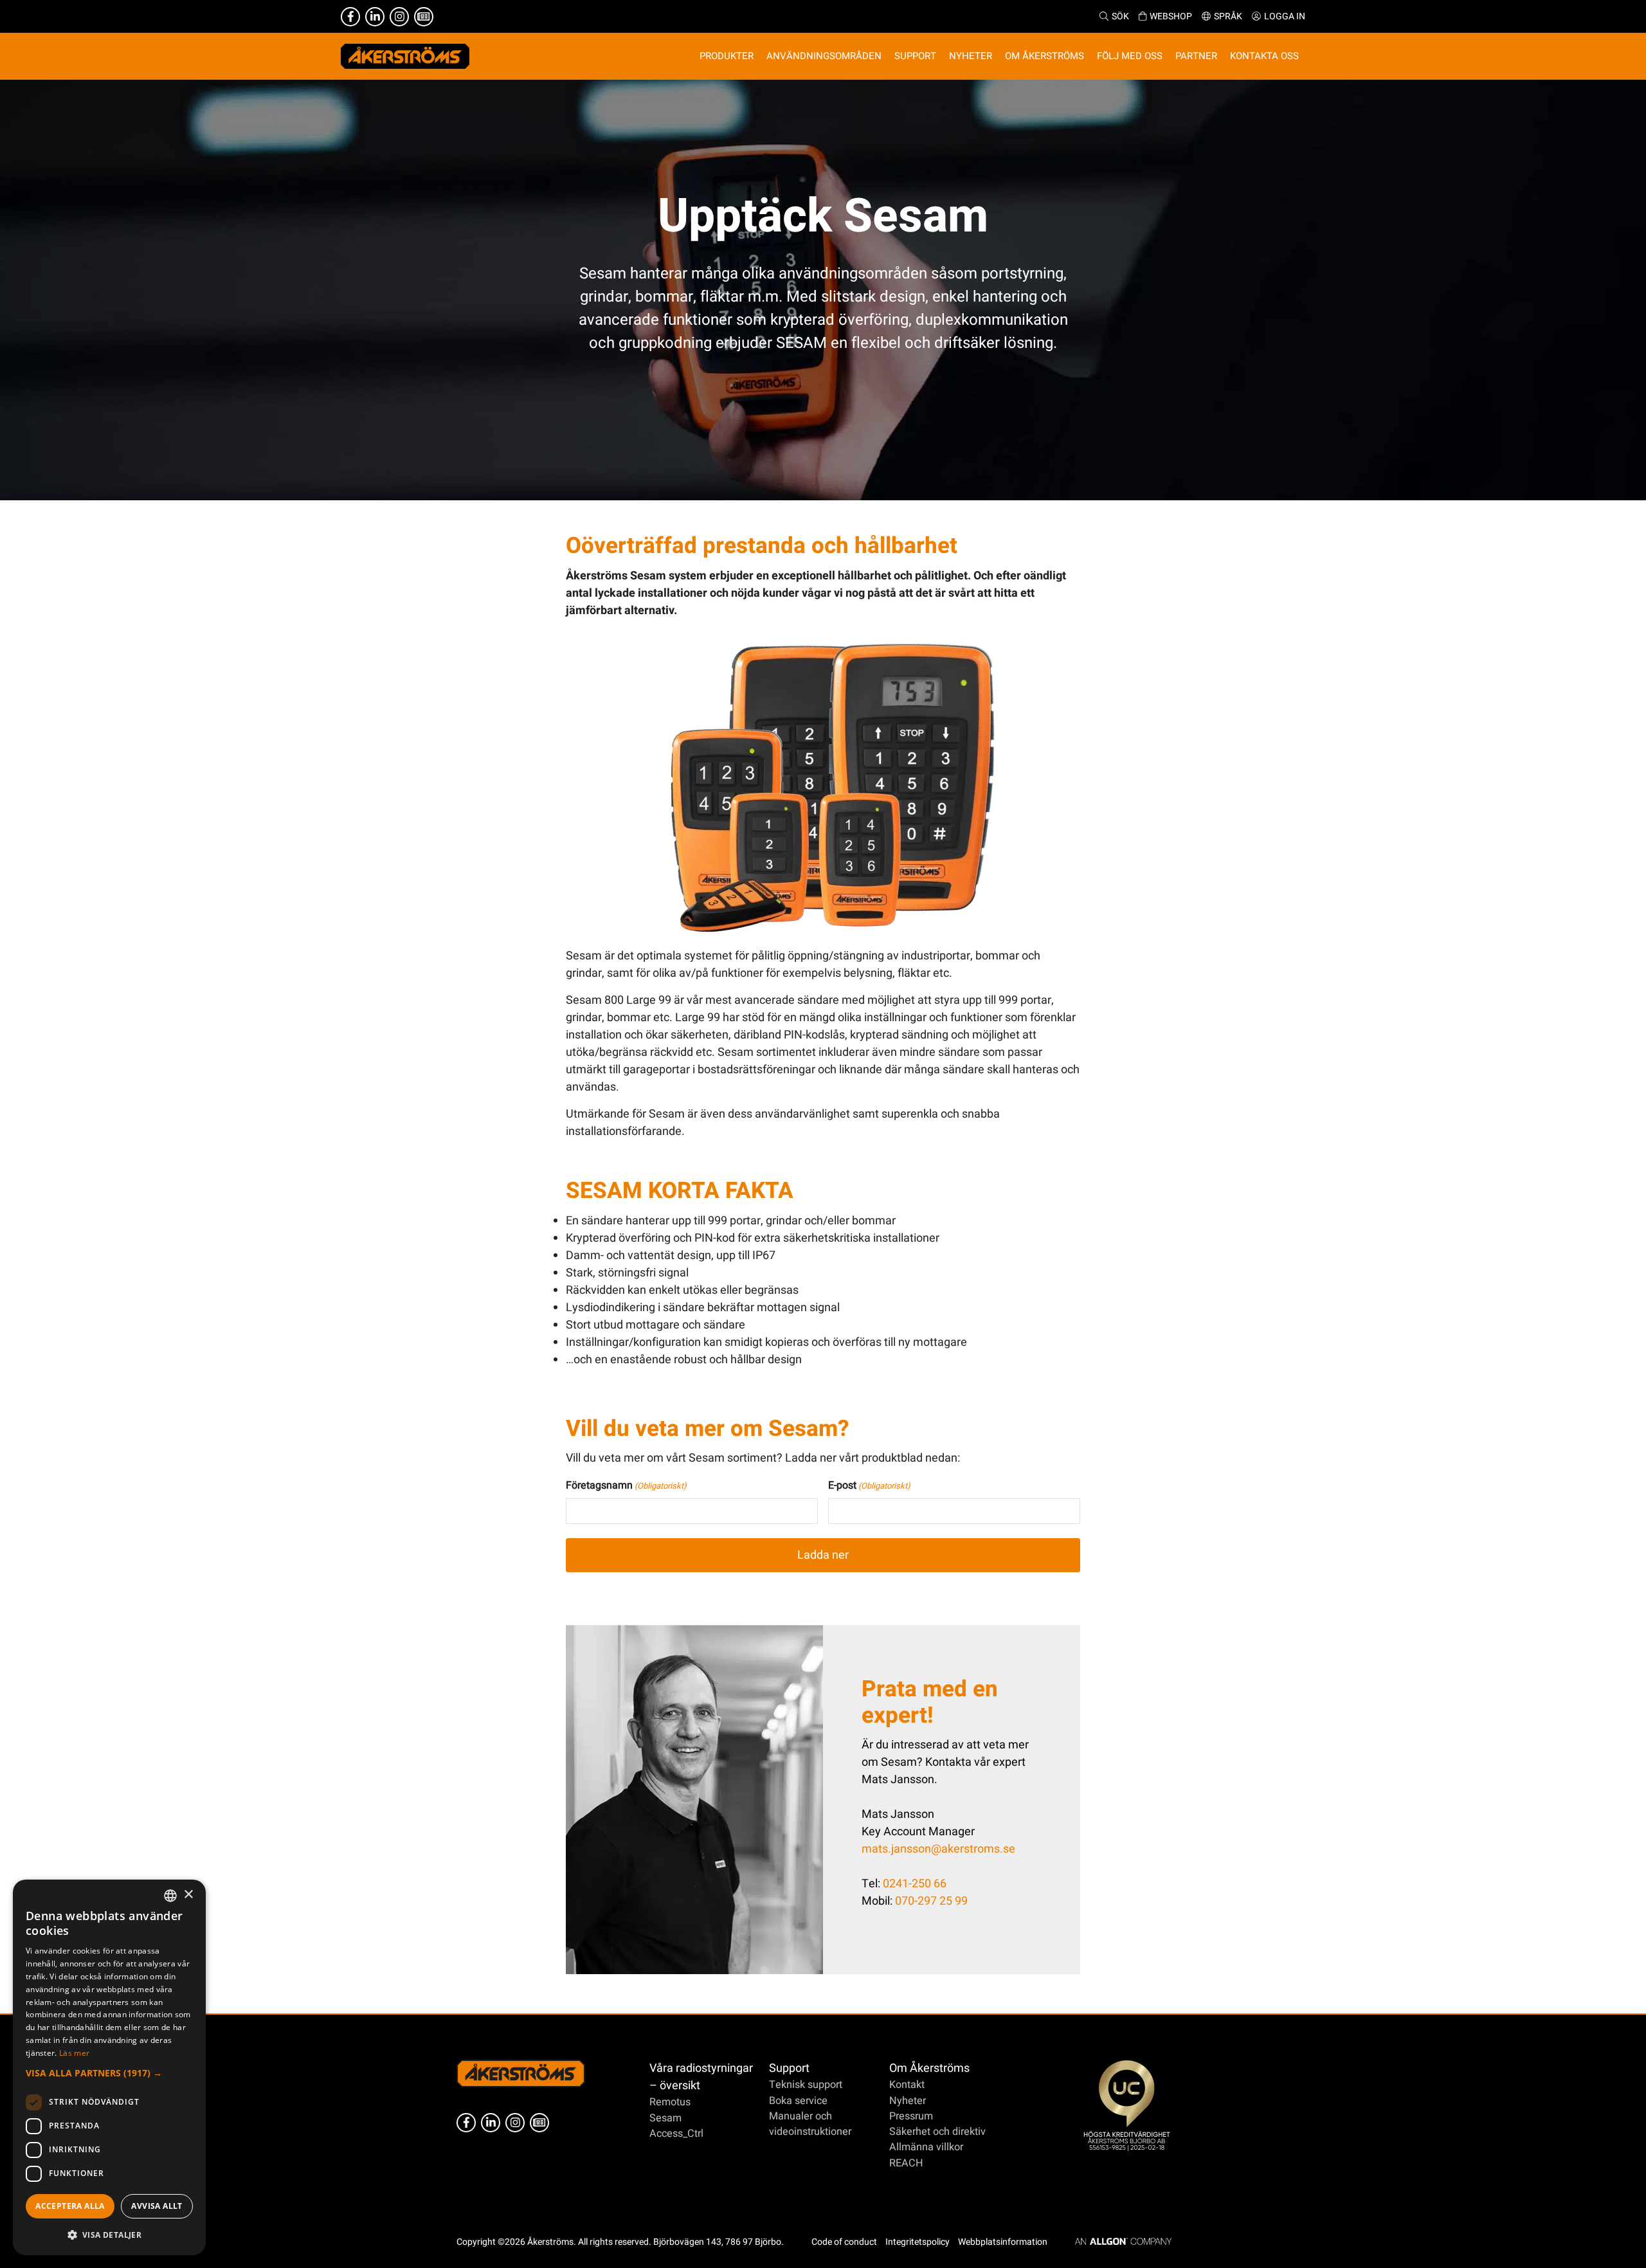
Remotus (670, 2102)
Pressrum (911, 2116)
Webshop (1171, 16)
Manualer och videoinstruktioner (810, 2124)
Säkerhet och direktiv (937, 2132)
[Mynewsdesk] (424, 17)
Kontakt (907, 2085)
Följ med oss (1130, 56)
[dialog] (109, 2067)
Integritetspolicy (918, 2242)
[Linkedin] (375, 17)
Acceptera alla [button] (70, 2206)
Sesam (665, 2118)
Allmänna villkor (926, 2147)
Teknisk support (806, 2085)
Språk (1228, 16)
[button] (109, 2073)
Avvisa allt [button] (157, 2206)
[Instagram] (399, 17)
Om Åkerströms (929, 2068)
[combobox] (170, 1896)
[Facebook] (350, 17)
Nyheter (908, 2101)
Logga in (1285, 16)
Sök (1120, 16)
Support (789, 2068)
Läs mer (74, 2053)
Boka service (798, 2101)
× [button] (188, 1895)
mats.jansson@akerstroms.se (938, 1849)
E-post (869, 1485)
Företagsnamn (626, 1485)
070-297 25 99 (931, 1901)
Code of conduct (844, 2242)
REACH (906, 2163)
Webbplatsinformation (1003, 2242)
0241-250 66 (915, 1884)
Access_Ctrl (676, 2134)
